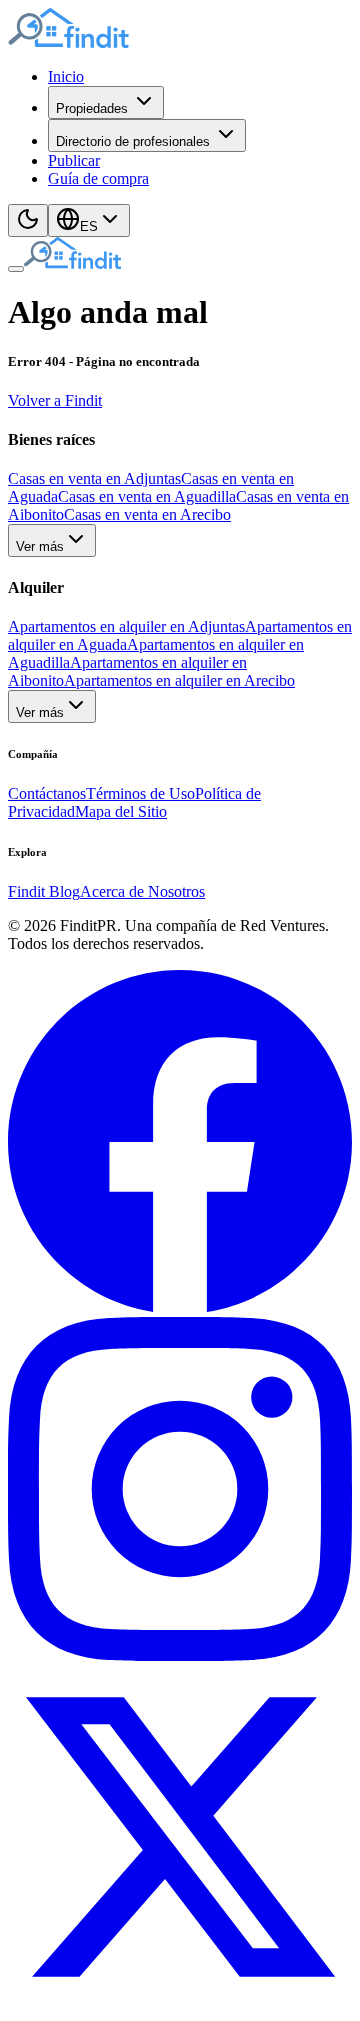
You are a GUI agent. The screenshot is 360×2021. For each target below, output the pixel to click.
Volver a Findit (55, 400)
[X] (180, 2003)
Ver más (40, 546)
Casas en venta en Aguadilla (147, 496)
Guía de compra (98, 178)
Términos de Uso (140, 793)
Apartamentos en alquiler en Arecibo (179, 680)
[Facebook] (180, 1307)
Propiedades (92, 108)
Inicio (66, 76)
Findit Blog (44, 891)
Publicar (74, 160)
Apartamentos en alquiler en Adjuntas (126, 626)
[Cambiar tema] (28, 220)
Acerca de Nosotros (142, 891)
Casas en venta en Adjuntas (94, 478)
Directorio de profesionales (133, 141)
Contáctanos (47, 793)
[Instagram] (180, 1655)
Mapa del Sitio (121, 811)
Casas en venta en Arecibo (147, 514)
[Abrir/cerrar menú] (16, 269)
